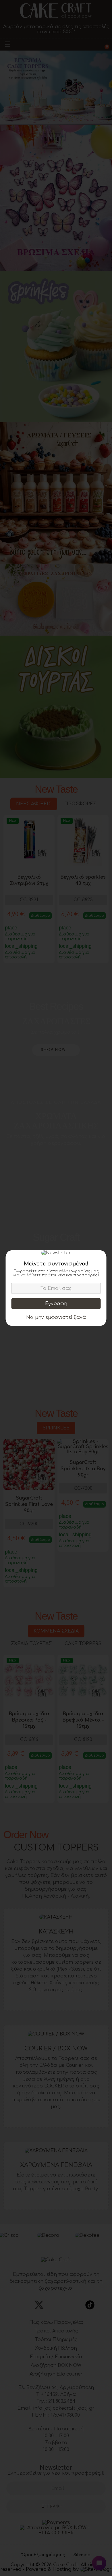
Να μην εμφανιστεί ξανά (56, 1317)
